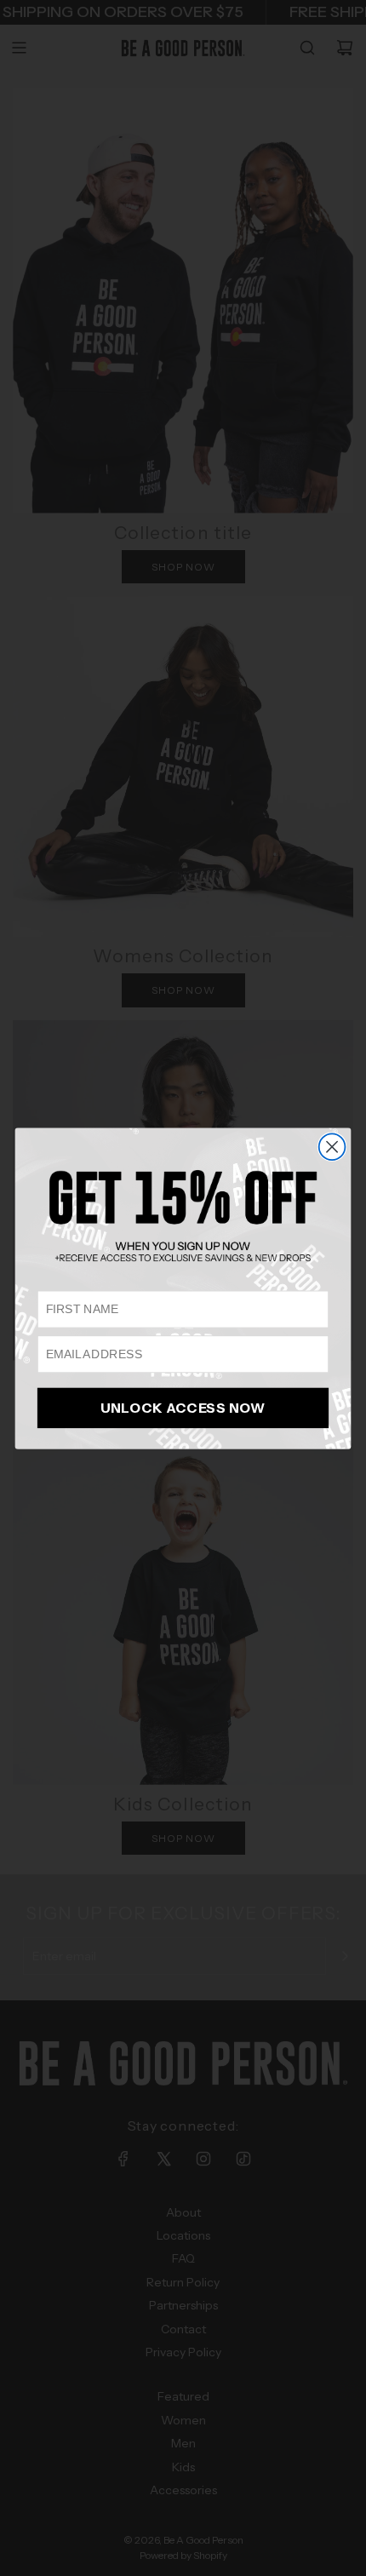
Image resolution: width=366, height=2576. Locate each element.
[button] (183, 1216)
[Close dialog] (332, 1147)
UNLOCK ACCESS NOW (183, 1407)
